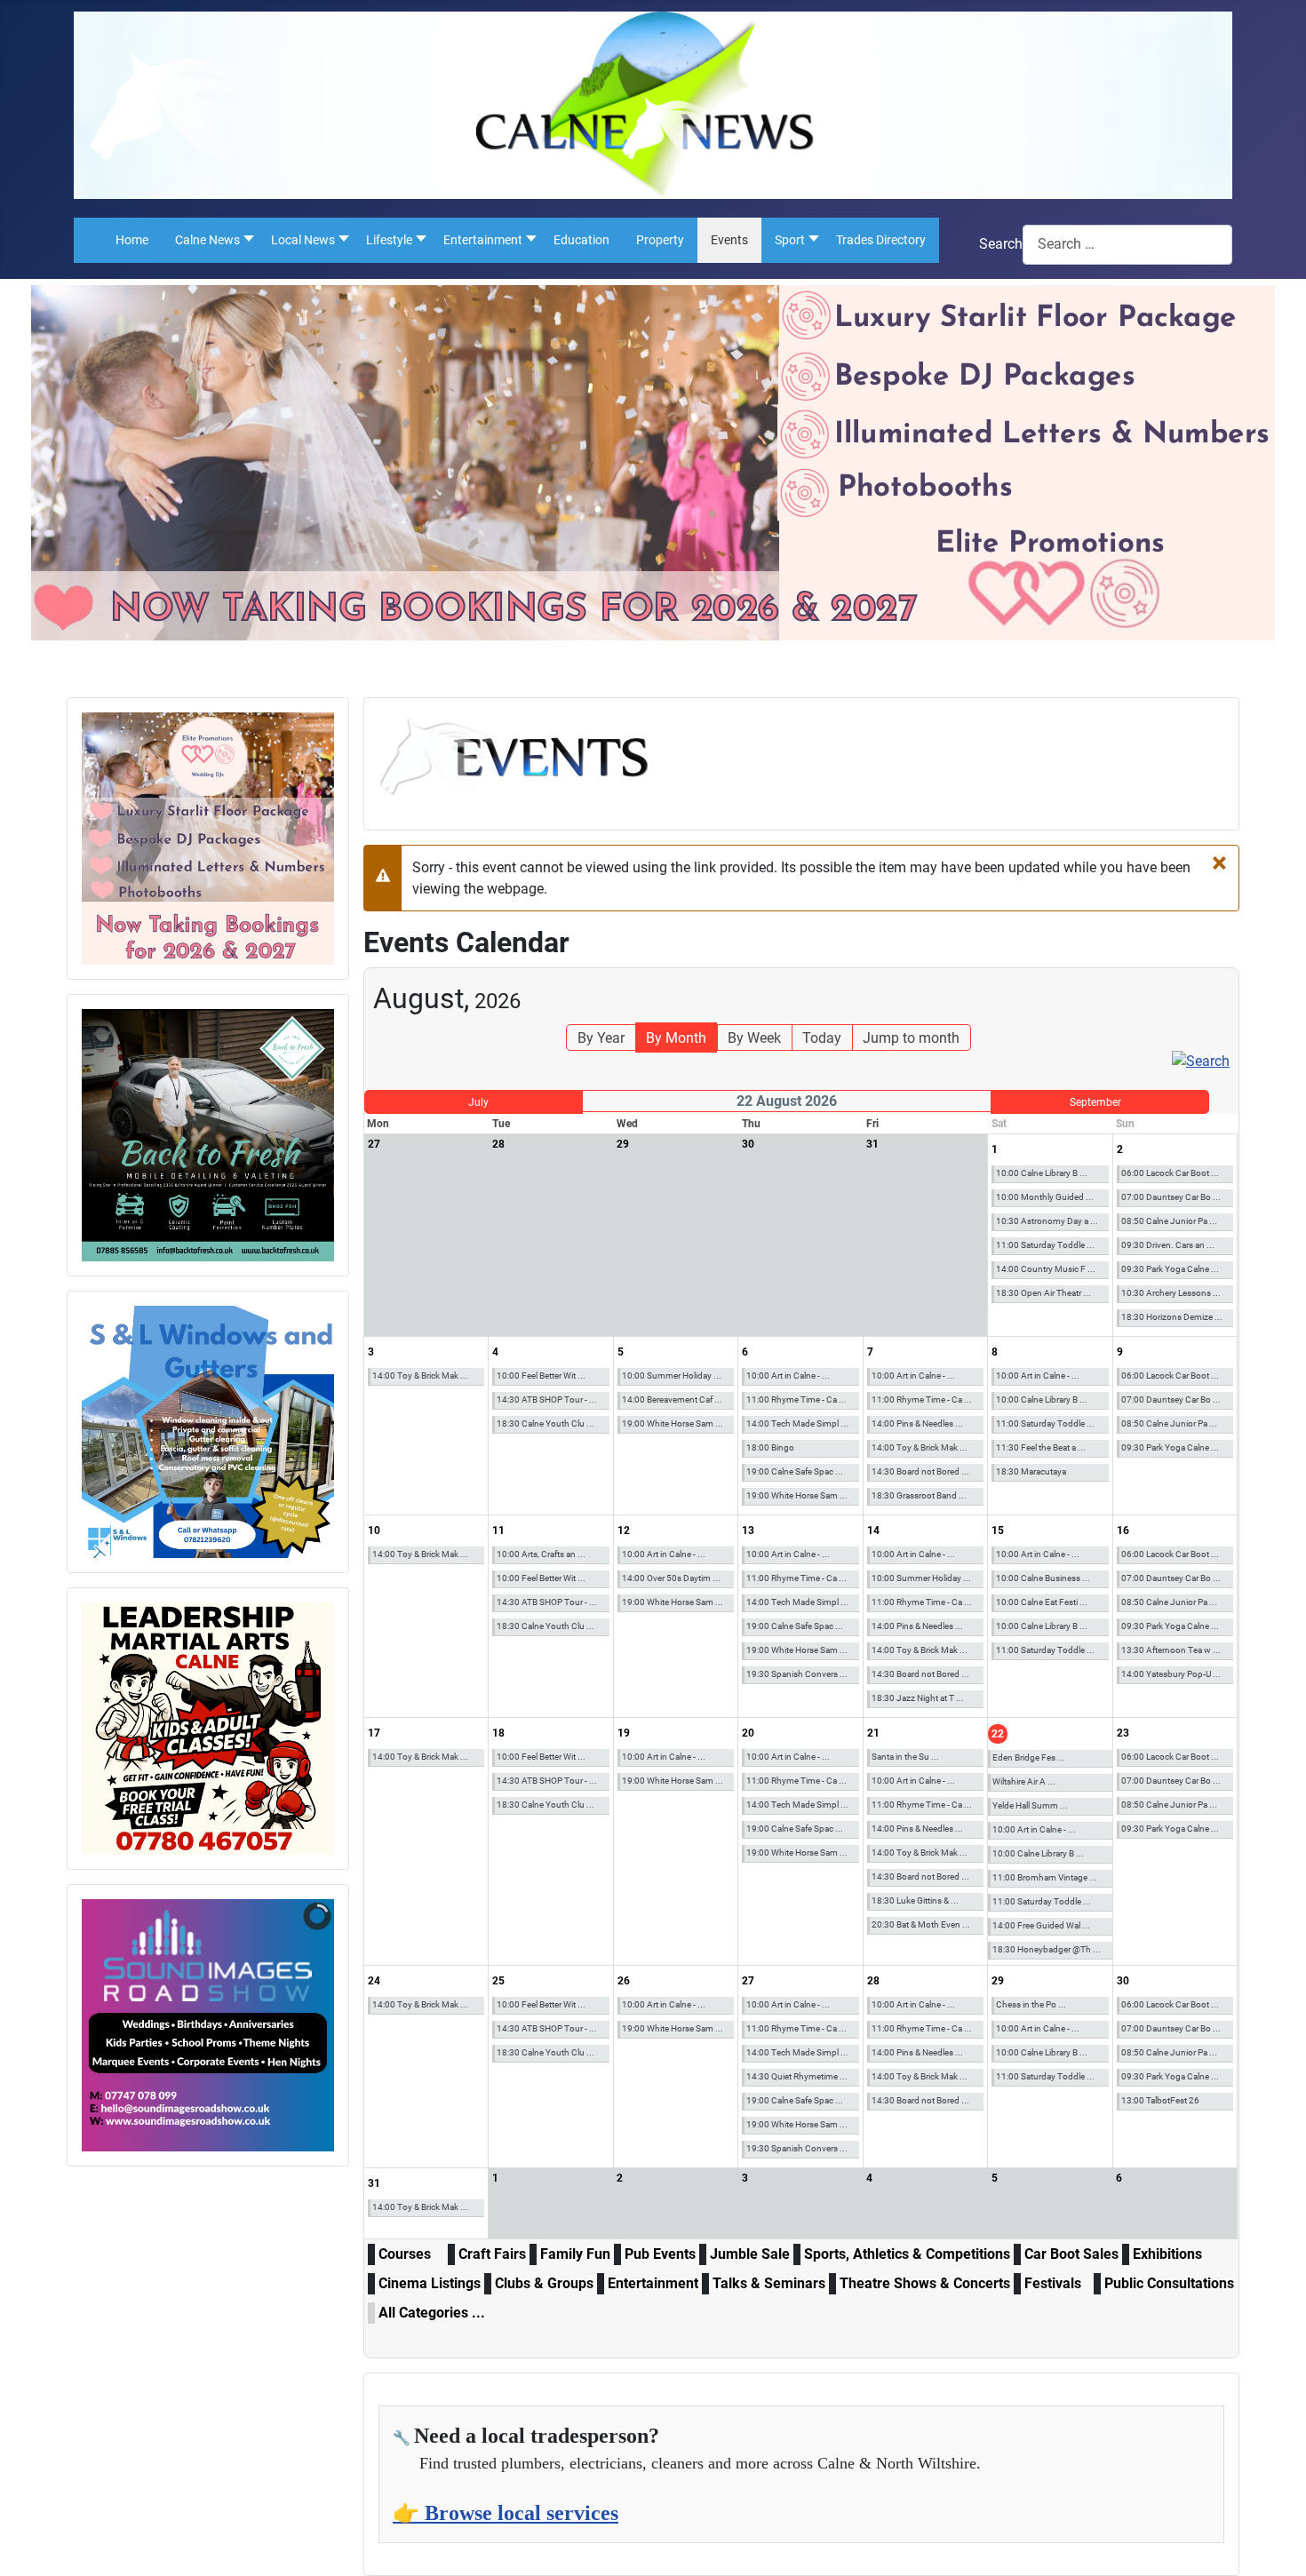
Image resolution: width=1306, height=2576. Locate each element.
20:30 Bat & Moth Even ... (921, 1924)
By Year (601, 1038)
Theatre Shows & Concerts (925, 2283)
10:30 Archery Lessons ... (1171, 1293)
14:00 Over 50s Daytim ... (671, 1578)
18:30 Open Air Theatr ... (1043, 1293)
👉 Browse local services (506, 2513)
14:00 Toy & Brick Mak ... (420, 1375)
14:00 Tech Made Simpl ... (797, 1423)
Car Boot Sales (1071, 2254)
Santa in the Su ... (905, 1757)
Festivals (1053, 2283)
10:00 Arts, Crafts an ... (541, 1554)
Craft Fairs (492, 2254)
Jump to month (911, 1038)
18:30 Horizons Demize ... (1172, 1317)
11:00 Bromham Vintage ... (1045, 1877)
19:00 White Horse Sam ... (673, 1423)
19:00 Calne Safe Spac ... (795, 1471)
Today (822, 1038)
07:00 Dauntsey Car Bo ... (1171, 1197)
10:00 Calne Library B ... (1042, 1173)
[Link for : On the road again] (208, 1135)
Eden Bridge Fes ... (1029, 1757)
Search (1001, 244)
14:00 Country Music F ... (1046, 1269)
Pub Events (660, 2254)
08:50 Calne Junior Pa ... (1169, 1221)
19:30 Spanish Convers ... (797, 1674)
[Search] (1201, 1061)
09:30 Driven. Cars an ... (1168, 1245)
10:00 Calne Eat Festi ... (1042, 1602)
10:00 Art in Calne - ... (788, 1375)
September (1095, 1102)
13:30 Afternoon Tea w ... (1171, 1650)
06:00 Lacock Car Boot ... (1170, 1173)
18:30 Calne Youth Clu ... (545, 1423)
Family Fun (575, 2254)
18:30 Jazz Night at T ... (918, 1698)
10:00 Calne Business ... (1043, 1578)
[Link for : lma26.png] (208, 1729)
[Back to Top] (1275, 2543)
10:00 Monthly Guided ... (1045, 1197)
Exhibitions (1167, 2254)
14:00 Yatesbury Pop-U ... (1171, 1674)
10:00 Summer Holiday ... (672, 1375)
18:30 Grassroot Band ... (919, 1495)
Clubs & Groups (544, 2283)
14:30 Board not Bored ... (920, 1471)
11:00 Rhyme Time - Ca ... (796, 1399)
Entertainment (653, 2283)
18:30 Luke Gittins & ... (915, 1900)
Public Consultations (1169, 2283)
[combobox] (1127, 245)
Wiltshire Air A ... (1024, 1781)
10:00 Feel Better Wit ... (541, 1375)
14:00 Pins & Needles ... (917, 1423)
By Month (676, 1038)
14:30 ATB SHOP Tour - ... (547, 1399)
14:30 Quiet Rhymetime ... (797, 2076)
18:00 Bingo (770, 1447)
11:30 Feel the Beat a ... (1041, 1447)
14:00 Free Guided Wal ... (1041, 1925)
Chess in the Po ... (1031, 2004)
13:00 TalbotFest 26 (1160, 2100)
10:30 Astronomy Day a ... (1047, 1221)
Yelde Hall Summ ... (1030, 1805)
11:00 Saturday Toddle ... (1045, 1245)
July (478, 1102)
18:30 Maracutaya (1031, 1471)
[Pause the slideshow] (280, 2025)
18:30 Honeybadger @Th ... (1047, 1949)
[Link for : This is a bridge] (208, 839)
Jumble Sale (750, 2254)
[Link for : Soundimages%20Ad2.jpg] (208, 2025)
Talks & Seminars (769, 2283)
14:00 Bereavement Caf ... (672, 1399)
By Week (754, 1038)
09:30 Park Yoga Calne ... (1170, 1269)
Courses (405, 2254)
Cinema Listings (430, 2283)
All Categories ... (432, 2313)
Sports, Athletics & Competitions (907, 2254)
